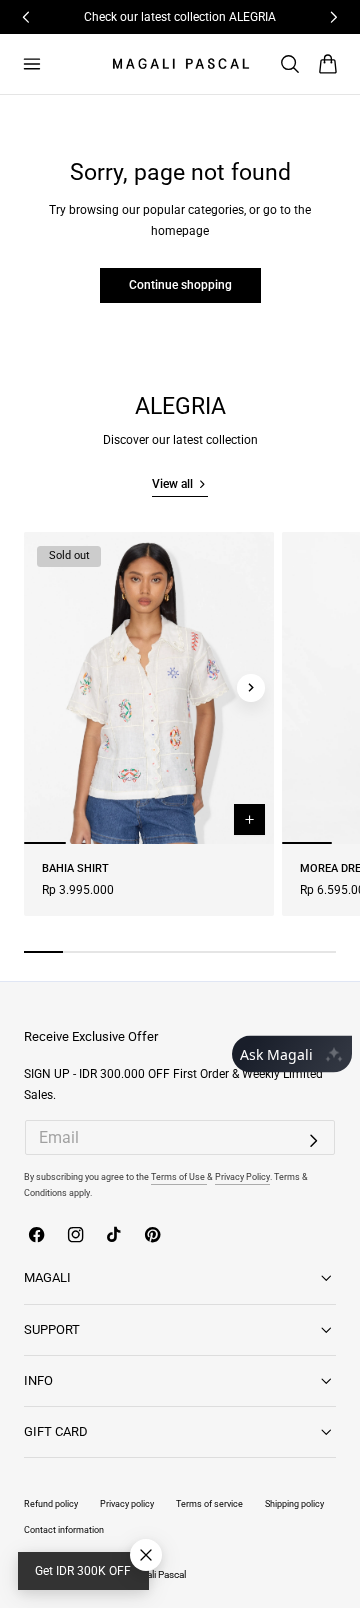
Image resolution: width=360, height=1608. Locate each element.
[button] (31, 63)
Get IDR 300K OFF (83, 1571)
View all (172, 484)
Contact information (64, 1529)
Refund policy (51, 1503)
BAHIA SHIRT (75, 868)
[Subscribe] (314, 1141)
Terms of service (209, 1503)
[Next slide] (251, 688)
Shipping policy (294, 1503)
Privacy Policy (242, 1176)
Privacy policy (127, 1503)
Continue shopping (180, 285)
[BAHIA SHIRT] (149, 688)
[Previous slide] (47, 688)
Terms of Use (179, 1176)
